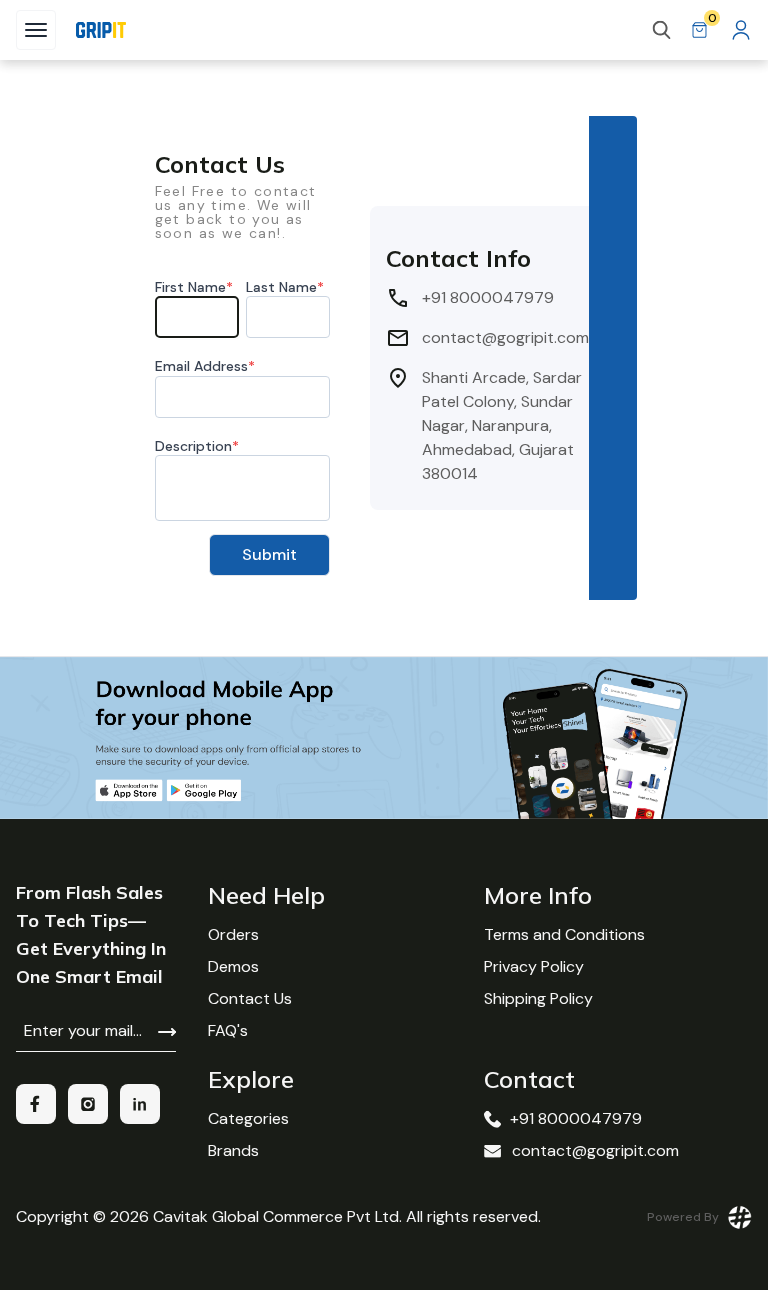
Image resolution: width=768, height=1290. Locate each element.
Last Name (285, 287)
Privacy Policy (534, 966)
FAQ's (228, 1030)
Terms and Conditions (564, 934)
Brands (233, 1150)
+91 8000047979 (576, 1118)
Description (197, 446)
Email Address (205, 366)
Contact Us (250, 998)
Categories (248, 1118)
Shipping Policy (538, 998)
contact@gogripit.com (595, 1150)
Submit (269, 554)
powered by (683, 1217)
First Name (194, 287)
